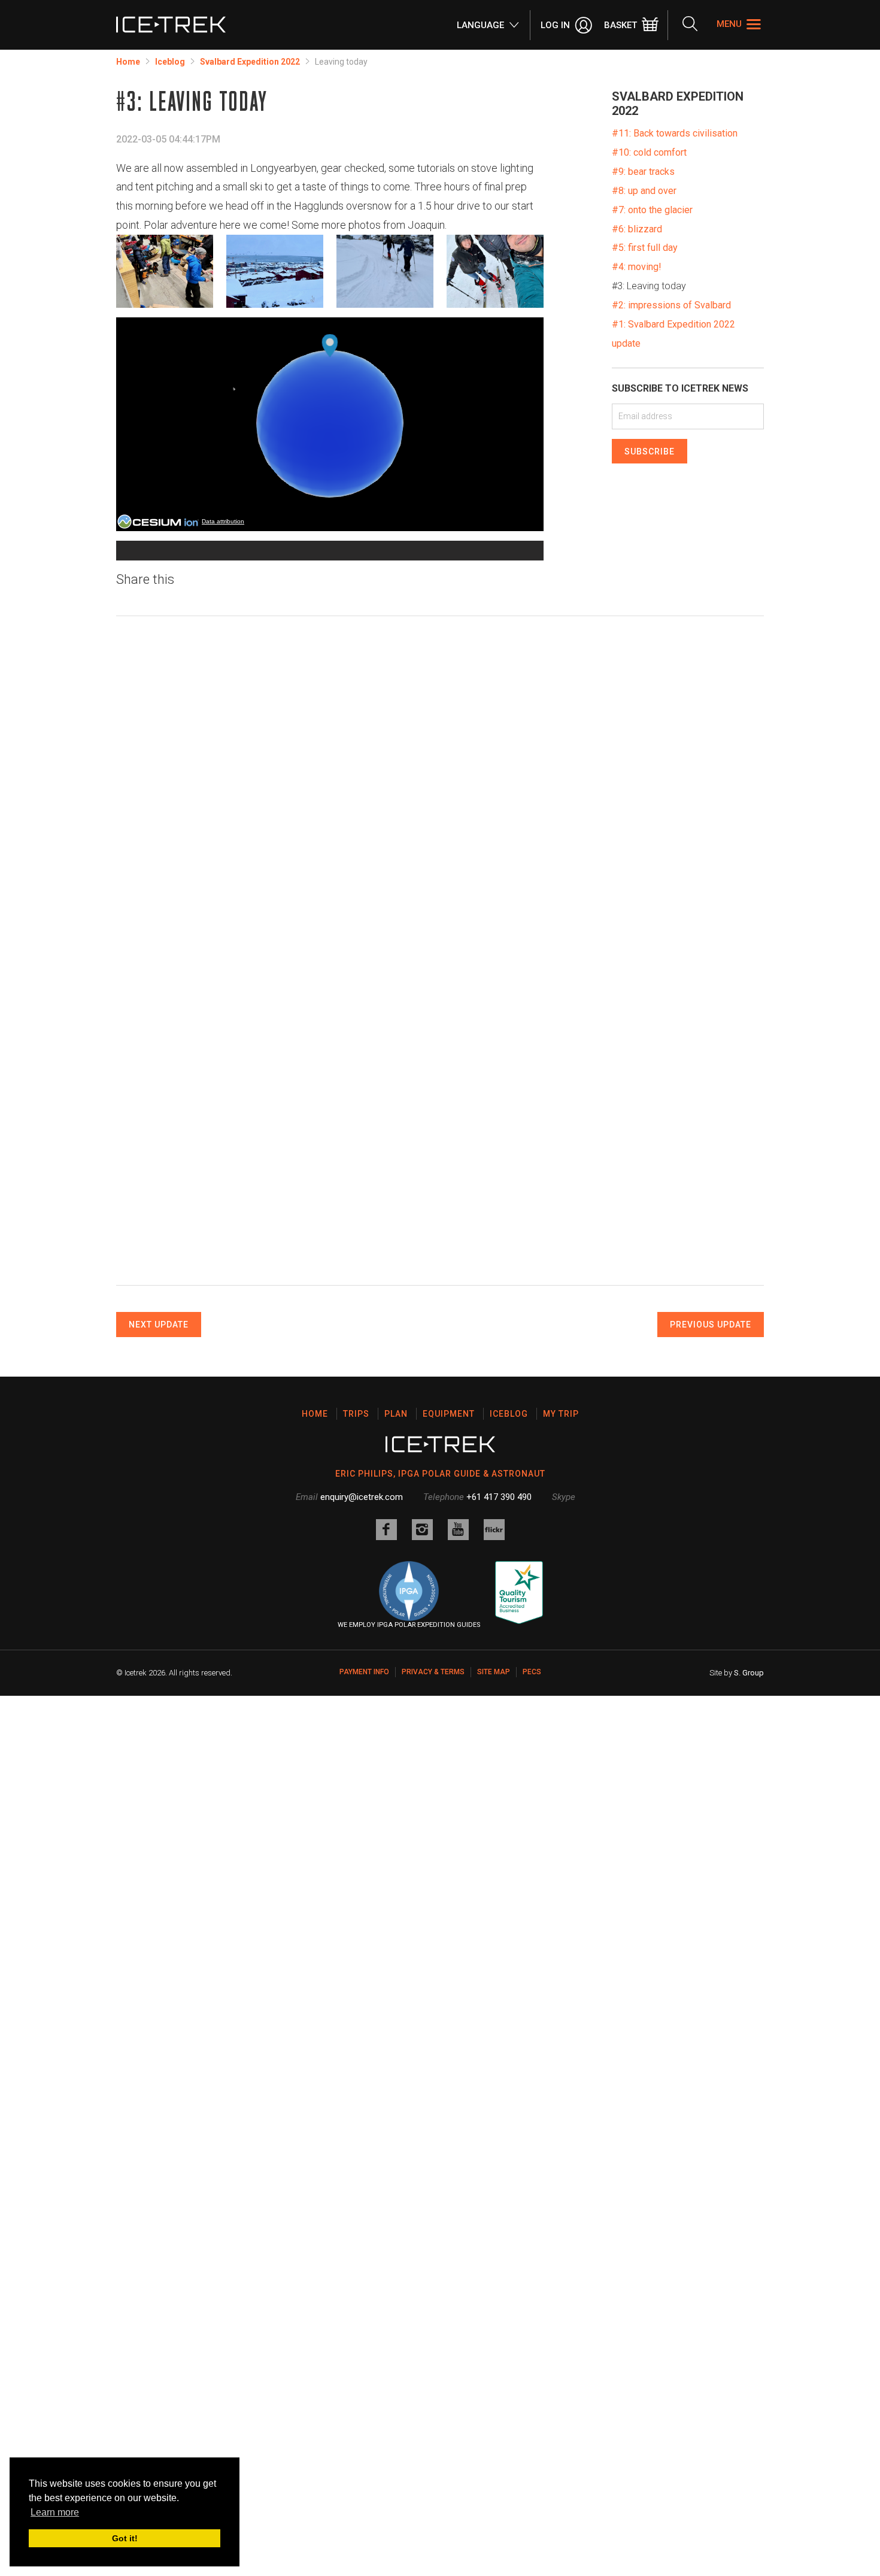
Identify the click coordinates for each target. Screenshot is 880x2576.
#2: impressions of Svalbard (671, 305)
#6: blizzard (637, 229)
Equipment (449, 1414)
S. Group (749, 1673)
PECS (532, 1672)
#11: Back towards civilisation (675, 133)
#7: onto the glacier (652, 210)
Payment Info (364, 1672)
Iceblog (170, 62)
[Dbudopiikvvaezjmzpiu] (275, 271)
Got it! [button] (125, 2538)
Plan (396, 1414)
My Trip (561, 1414)
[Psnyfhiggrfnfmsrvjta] (165, 271)
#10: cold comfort (649, 152)
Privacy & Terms (433, 1672)
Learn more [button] (55, 2512)
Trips (356, 1414)
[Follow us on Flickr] (494, 1530)
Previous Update (711, 1325)
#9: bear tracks (643, 172)
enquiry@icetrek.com (362, 1497)
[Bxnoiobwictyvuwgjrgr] (495, 271)
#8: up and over (644, 191)
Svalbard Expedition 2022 (250, 62)
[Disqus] (440, 792)
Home (128, 62)
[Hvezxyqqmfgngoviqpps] (385, 271)
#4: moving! (637, 267)
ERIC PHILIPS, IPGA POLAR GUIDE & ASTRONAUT (440, 1474)
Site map (494, 1672)
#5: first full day (645, 248)
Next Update (159, 1325)
